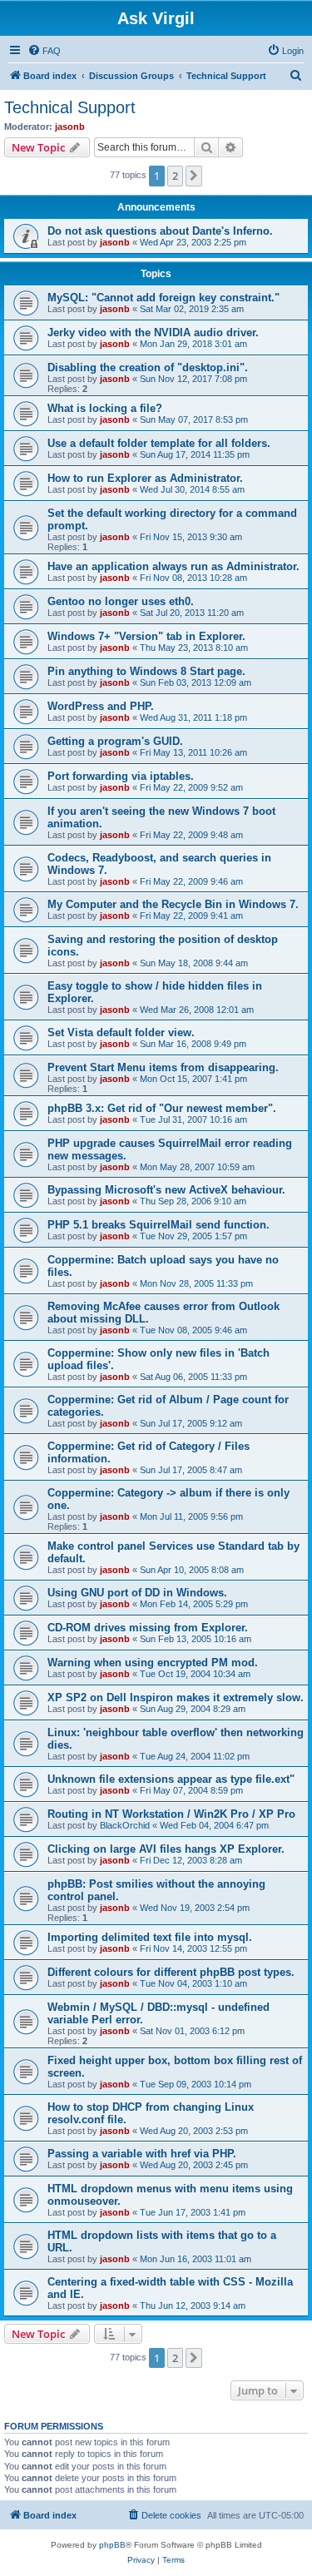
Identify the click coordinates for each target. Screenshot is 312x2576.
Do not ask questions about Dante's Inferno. (160, 231)
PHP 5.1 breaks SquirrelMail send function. (158, 1225)
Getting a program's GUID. (115, 741)
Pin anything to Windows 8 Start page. (146, 671)
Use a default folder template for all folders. (159, 443)
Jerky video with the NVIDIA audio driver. (153, 333)
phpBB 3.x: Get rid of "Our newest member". (162, 1108)
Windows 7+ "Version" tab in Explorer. (146, 636)
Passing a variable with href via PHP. (142, 2154)
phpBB (112, 2545)
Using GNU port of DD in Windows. (137, 1593)
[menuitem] (44, 51)
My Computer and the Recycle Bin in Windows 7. (173, 904)
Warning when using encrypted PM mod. (153, 1663)
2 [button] (175, 176)
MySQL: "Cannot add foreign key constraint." (163, 298)
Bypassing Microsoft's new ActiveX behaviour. (166, 1190)
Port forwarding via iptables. (121, 776)
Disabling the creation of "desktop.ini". (148, 367)
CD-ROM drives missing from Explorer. (148, 1628)
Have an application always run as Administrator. (173, 566)
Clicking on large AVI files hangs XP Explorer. (166, 1849)
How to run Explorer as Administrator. (145, 478)
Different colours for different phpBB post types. (171, 1972)
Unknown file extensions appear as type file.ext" (171, 1779)
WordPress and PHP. (101, 706)
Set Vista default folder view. (121, 1032)
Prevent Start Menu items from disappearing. (163, 1067)
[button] (194, 176)
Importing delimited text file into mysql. (150, 1937)
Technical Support (70, 107)
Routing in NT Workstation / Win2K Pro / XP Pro (171, 1814)
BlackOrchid (125, 1825)
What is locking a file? (105, 408)
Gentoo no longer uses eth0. (121, 601)
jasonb (70, 127)
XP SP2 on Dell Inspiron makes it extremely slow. (176, 1697)
